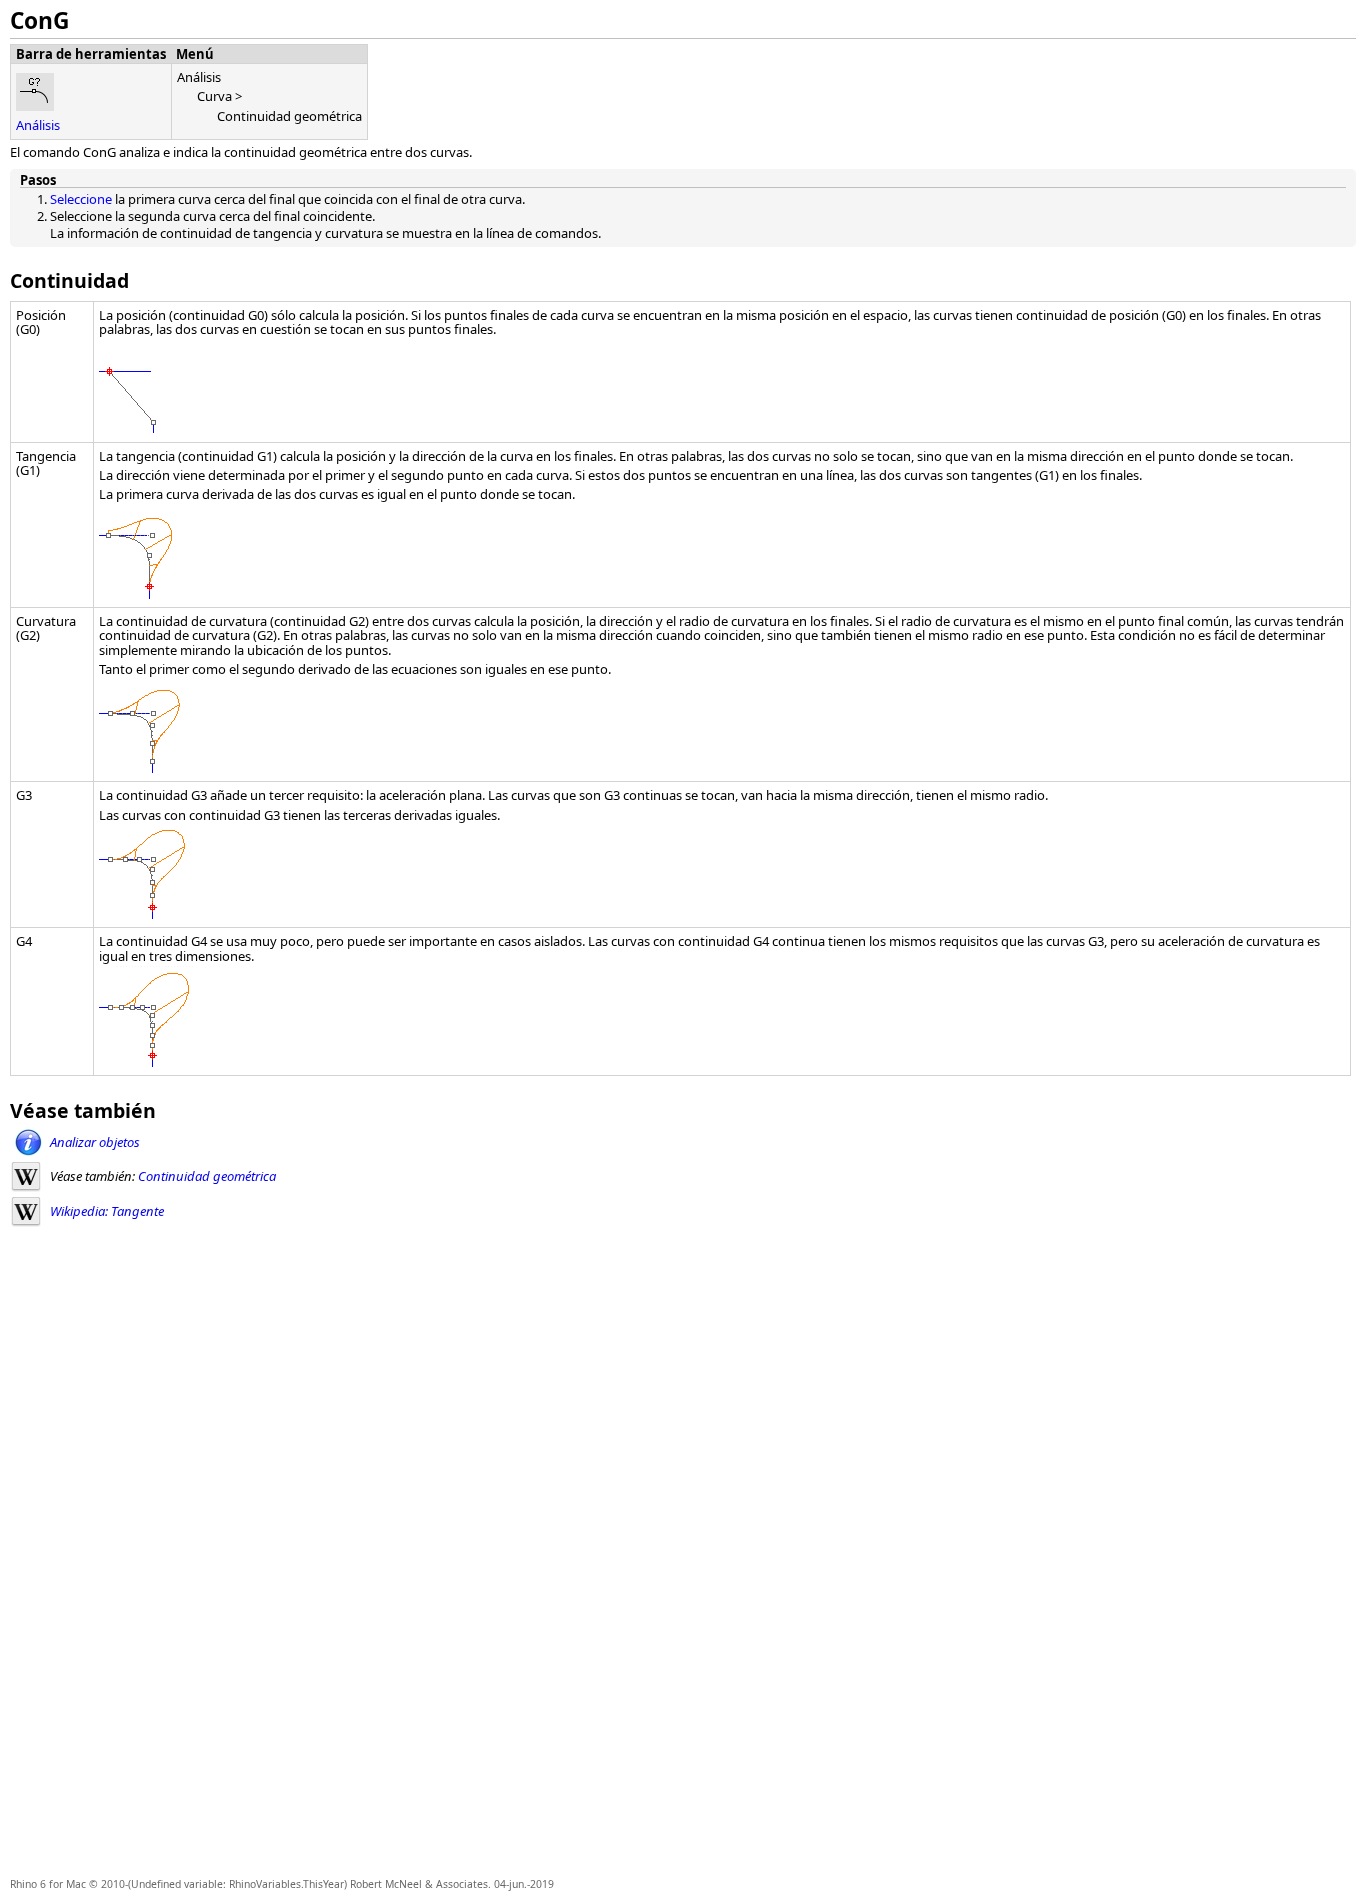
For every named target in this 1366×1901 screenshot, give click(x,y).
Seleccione (81, 199)
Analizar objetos (95, 1142)
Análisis (38, 125)
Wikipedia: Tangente (107, 1211)
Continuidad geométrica (207, 1176)
